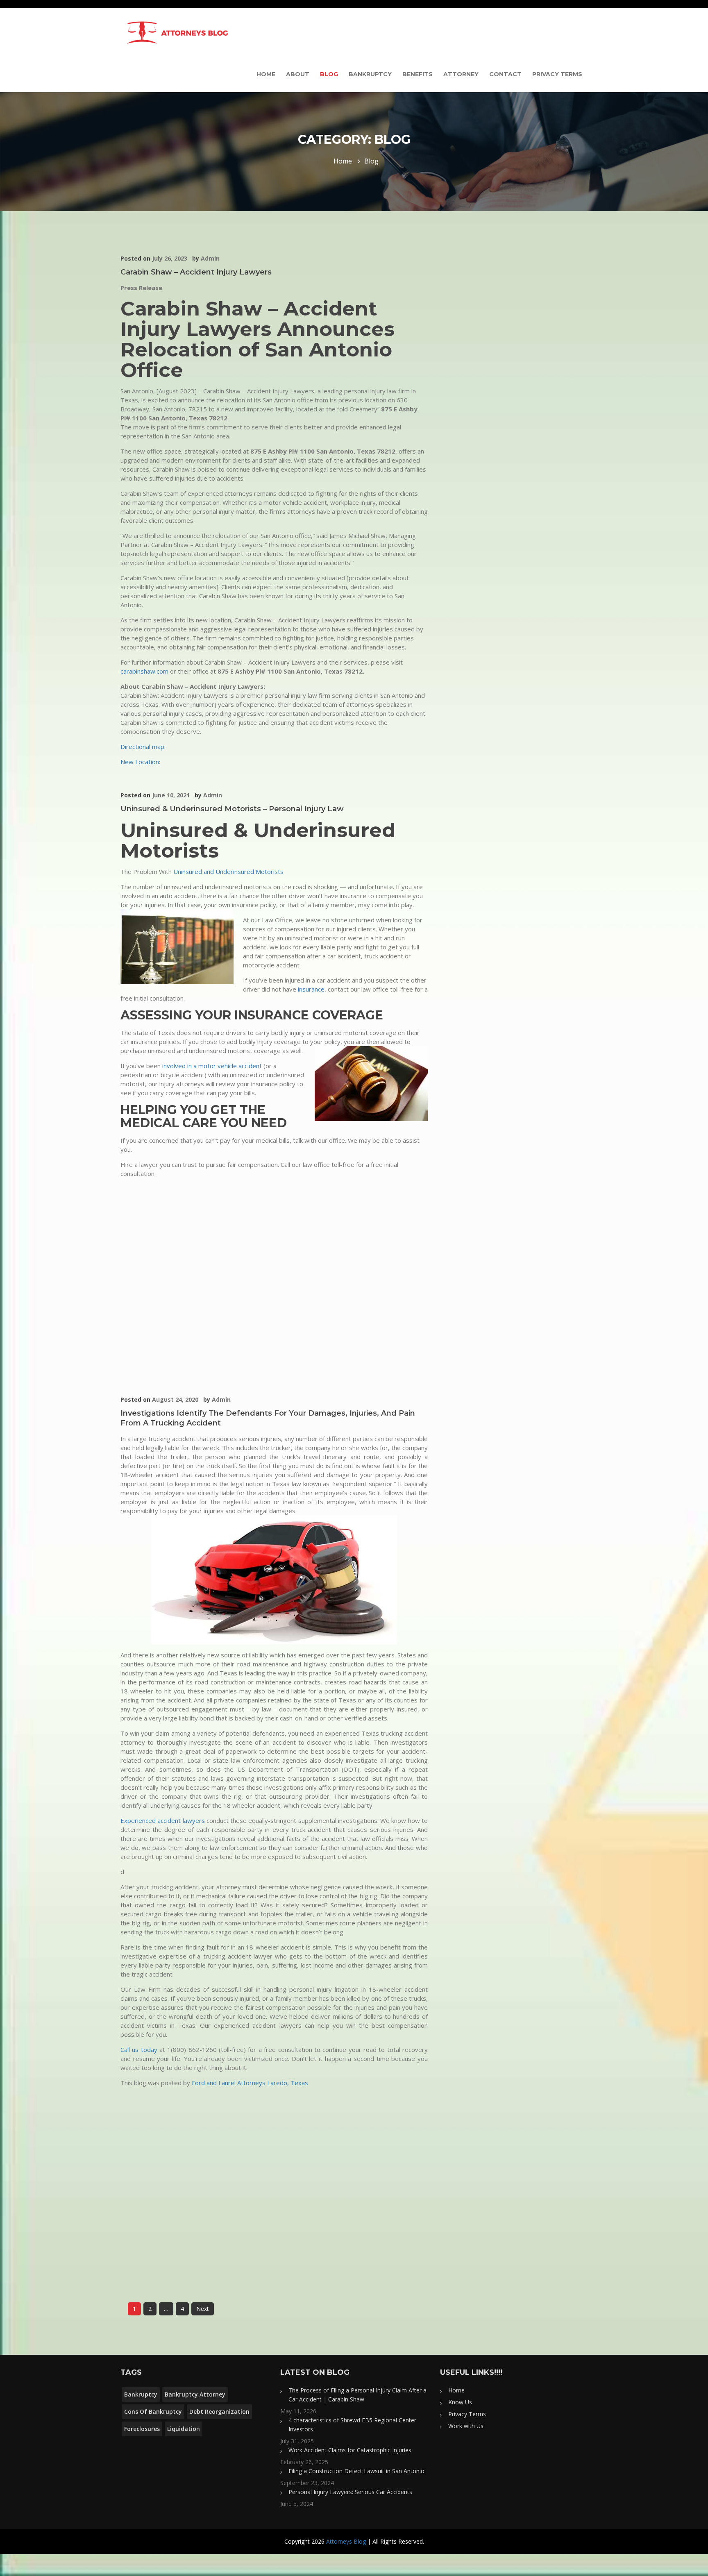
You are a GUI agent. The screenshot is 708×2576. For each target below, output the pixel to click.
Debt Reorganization (219, 2411)
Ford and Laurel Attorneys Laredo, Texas (250, 2083)
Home (266, 74)
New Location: (140, 762)
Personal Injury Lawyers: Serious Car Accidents (350, 2492)
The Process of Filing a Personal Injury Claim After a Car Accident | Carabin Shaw (357, 2395)
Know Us (460, 2402)
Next (203, 2309)
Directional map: (143, 747)
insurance (311, 989)
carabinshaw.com (144, 671)
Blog (329, 74)
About (298, 74)
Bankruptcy (370, 74)
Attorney (461, 74)
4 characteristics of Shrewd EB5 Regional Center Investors (352, 2425)
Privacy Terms (557, 74)
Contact (505, 74)
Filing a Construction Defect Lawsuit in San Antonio (356, 2471)
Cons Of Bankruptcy (153, 2411)
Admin (210, 258)
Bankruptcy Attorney (195, 2394)
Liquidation (184, 2429)
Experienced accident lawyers (163, 1820)
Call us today (139, 2049)
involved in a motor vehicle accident (213, 1066)
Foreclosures (142, 2429)
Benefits (418, 74)
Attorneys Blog (346, 2541)
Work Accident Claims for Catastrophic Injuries (350, 2450)
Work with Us (466, 2426)
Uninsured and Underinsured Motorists (228, 872)
